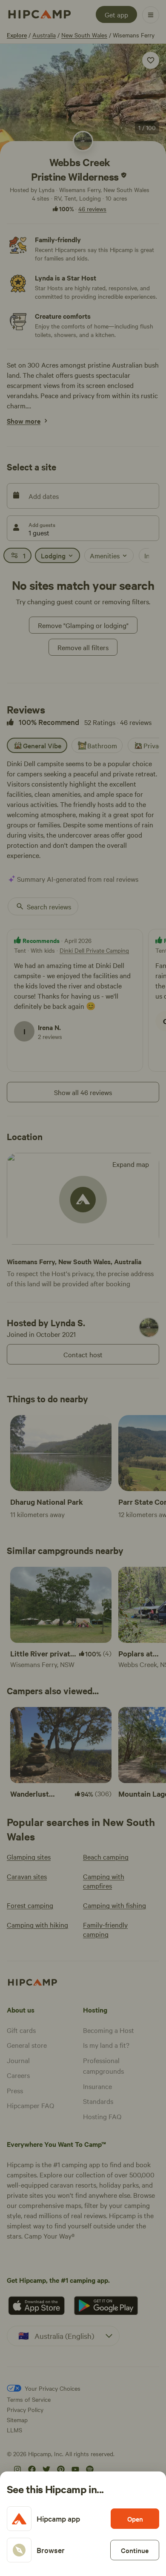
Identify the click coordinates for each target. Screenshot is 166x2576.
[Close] (83, 1288)
